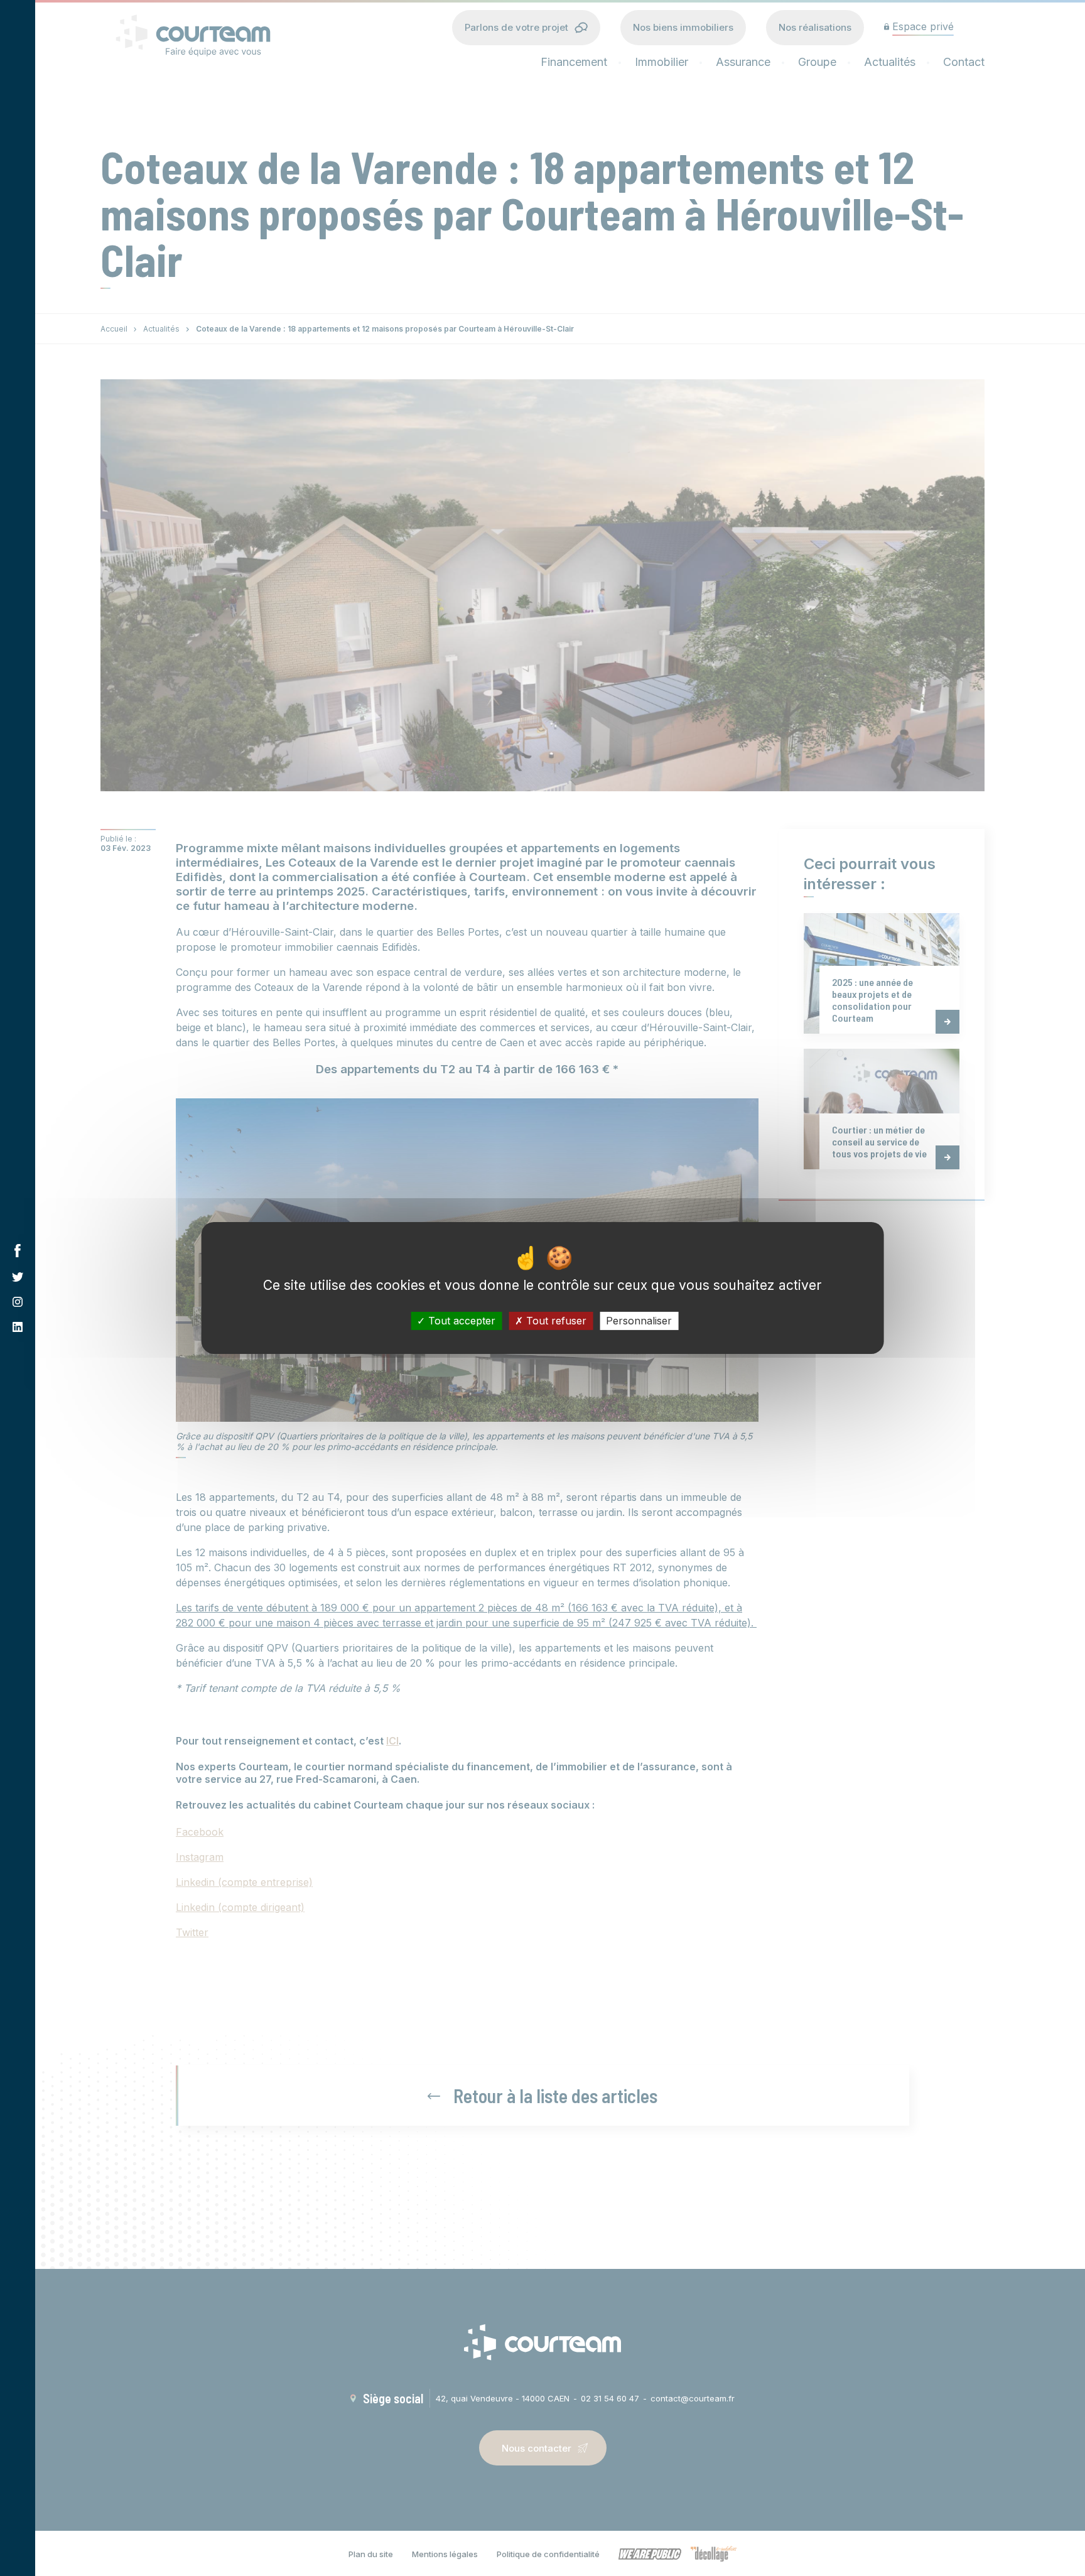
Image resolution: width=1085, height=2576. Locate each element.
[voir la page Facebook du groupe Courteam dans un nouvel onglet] (18, 1251)
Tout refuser (555, 1321)
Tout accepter (460, 1321)
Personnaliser (639, 1321)
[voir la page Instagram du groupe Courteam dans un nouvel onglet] (18, 1302)
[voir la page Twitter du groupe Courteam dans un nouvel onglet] (18, 1277)
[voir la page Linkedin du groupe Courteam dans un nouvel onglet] (18, 1327)
